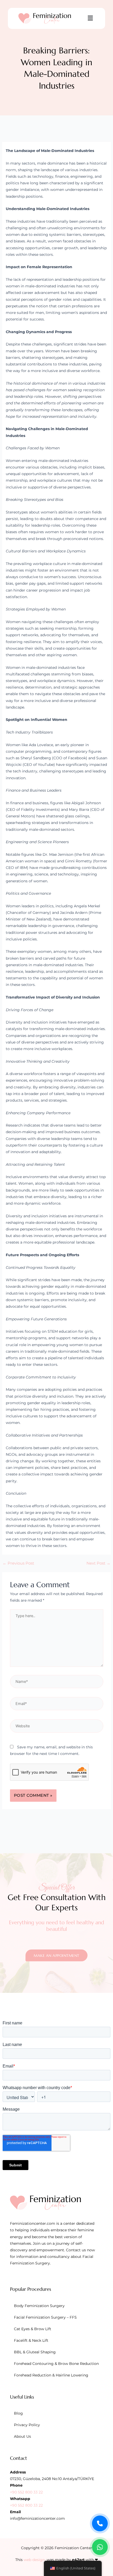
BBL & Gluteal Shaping (35, 2352)
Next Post (98, 1563)
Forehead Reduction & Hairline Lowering (51, 2375)
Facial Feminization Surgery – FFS (45, 2317)
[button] (90, 18)
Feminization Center (73, 2548)
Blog (18, 2413)
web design (34, 2560)
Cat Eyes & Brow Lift (33, 2329)
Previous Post (18, 1563)
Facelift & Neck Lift (31, 2340)
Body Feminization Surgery (39, 2306)
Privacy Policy (27, 2425)
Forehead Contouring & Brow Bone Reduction (56, 2364)
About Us (22, 2436)
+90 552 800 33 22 (26, 2492)
